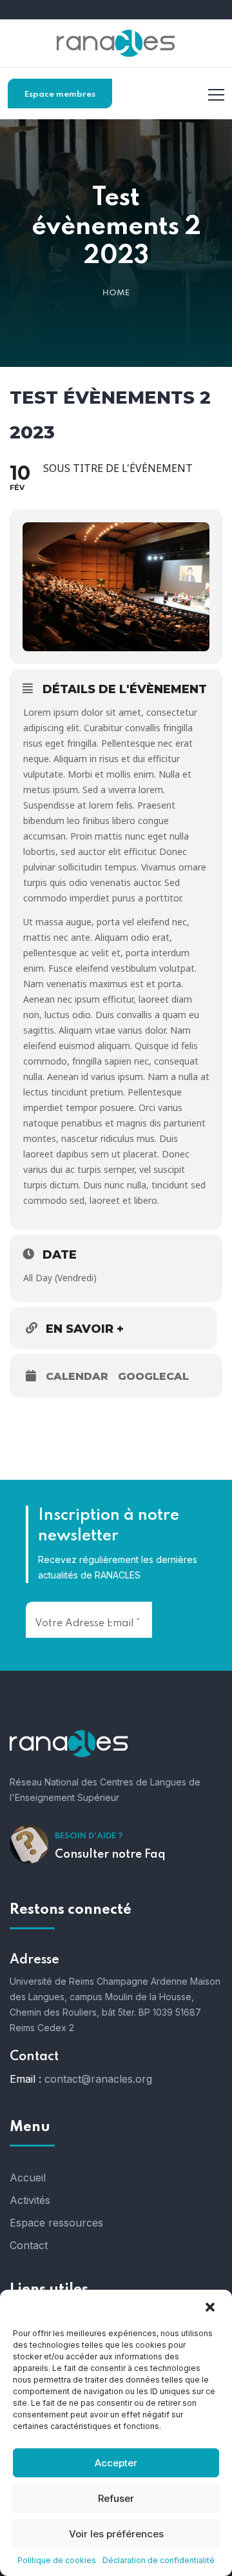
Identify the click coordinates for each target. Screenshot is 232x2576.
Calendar (77, 1376)
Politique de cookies (57, 2560)
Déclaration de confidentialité (159, 2560)
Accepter (116, 2463)
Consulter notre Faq (110, 1854)
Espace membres (60, 94)
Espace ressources (56, 2223)
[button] (211, 2307)
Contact (29, 2245)
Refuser (116, 2498)
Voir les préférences (116, 2534)
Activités (30, 2200)
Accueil (28, 2178)
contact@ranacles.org (98, 2079)
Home (116, 293)
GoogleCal (153, 1376)
